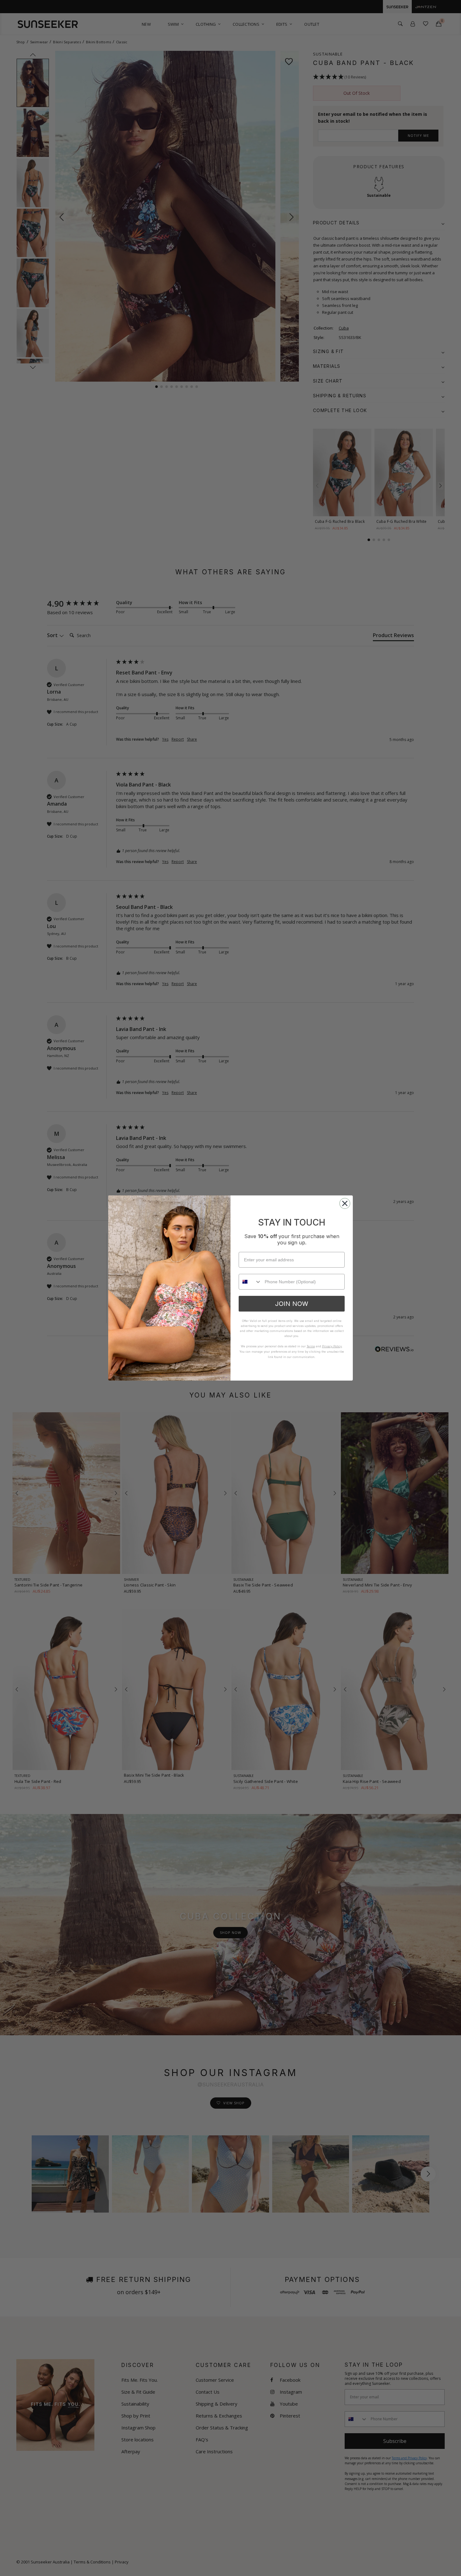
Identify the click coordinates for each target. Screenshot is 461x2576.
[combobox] (250, 1282)
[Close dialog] (345, 1203)
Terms (311, 1346)
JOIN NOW (292, 1304)
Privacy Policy (332, 1346)
